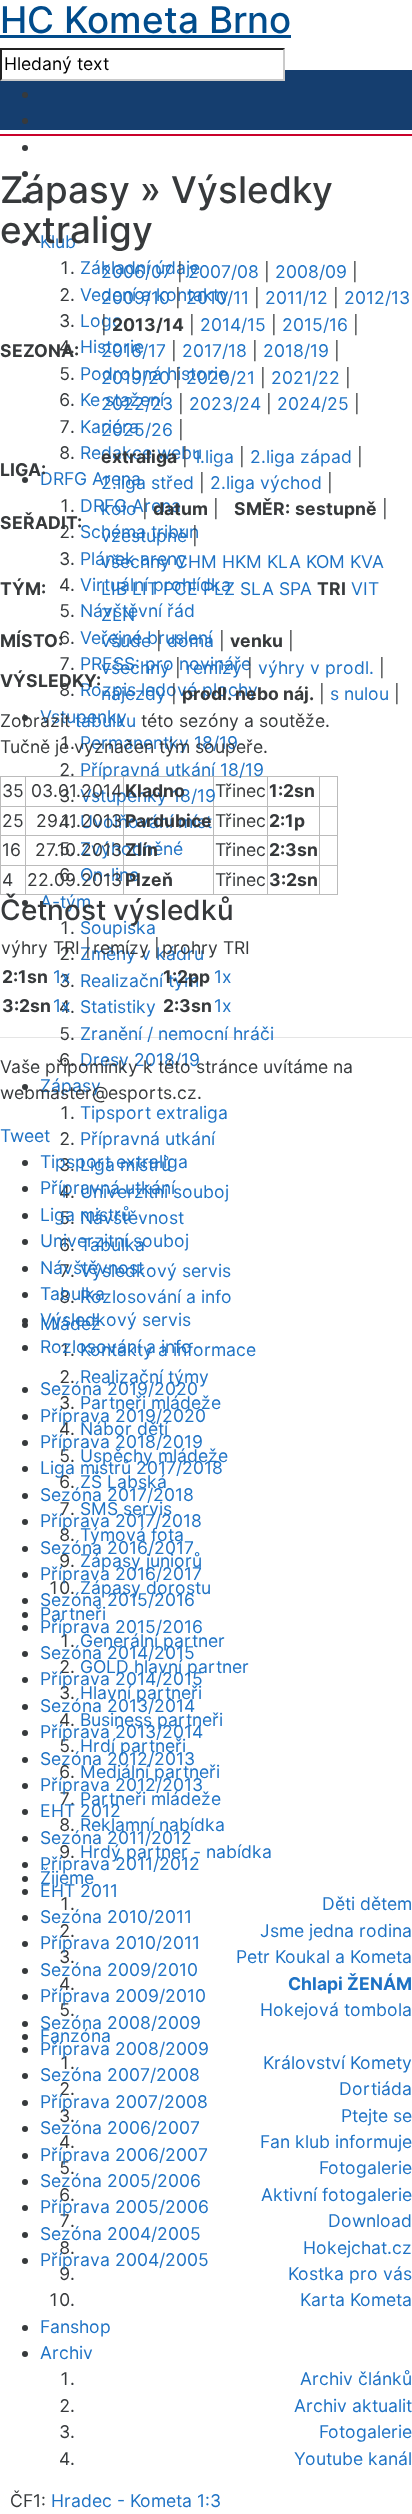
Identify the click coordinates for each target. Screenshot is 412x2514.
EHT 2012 (80, 1810)
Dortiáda (375, 2088)
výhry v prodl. (316, 667)
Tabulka (72, 1293)
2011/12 (296, 297)
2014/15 (233, 324)
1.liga (213, 456)
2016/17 (133, 350)
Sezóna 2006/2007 (120, 2127)
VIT (365, 588)
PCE (180, 588)
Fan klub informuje (336, 2141)
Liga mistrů (85, 1214)
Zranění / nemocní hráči (177, 1033)
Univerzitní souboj (114, 1240)
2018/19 (296, 350)
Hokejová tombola (336, 2009)
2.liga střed (147, 482)
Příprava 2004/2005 (124, 2259)
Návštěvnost (132, 1217)
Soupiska (118, 927)
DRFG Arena (90, 478)
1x (62, 976)
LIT (145, 588)
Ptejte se (376, 2115)
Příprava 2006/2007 (124, 2154)
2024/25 (313, 403)
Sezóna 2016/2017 (117, 1547)
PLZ (219, 588)
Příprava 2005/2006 (124, 2206)
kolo (119, 508)
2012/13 (377, 297)
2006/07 (136, 271)
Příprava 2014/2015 (121, 1678)
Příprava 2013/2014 (121, 1731)
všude (126, 640)
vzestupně (144, 535)
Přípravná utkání (147, 1138)
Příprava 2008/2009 (124, 2048)
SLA (257, 588)
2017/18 (214, 350)
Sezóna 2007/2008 (120, 2074)
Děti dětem (367, 1903)
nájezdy (133, 693)
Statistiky (118, 1006)
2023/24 (225, 403)
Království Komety (337, 2062)
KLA (284, 561)
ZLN (118, 614)
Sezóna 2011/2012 (116, 1837)
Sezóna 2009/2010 (119, 1969)
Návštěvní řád (137, 610)
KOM (325, 561)
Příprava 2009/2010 (123, 1995)
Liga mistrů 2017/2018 (131, 1467)
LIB (114, 588)
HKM (242, 561)
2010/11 (217, 297)
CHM (196, 561)
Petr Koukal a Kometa (324, 1956)
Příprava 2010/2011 (120, 1942)
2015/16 (315, 324)
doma (190, 640)
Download (370, 2220)
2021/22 (305, 377)
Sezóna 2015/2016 (117, 1599)
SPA (295, 588)
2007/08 (223, 271)
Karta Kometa (356, 2299)
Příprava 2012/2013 (121, 1784)
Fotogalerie (365, 2167)
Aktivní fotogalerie (336, 2194)
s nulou (359, 693)
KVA (367, 561)
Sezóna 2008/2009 (120, 2022)
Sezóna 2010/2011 (116, 1916)
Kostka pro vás (350, 2273)
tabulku (105, 720)
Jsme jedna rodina (336, 1930)
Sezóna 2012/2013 (117, 1758)
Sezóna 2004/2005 (120, 2233)
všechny (135, 561)
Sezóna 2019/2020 (119, 1388)
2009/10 (135, 297)
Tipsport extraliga (154, 1112)
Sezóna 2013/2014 (117, 1705)
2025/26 (137, 429)
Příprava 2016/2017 (121, 1573)
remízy (214, 667)
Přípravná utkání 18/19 (172, 769)
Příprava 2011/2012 (120, 1863)
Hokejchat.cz (357, 2247)
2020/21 (220, 377)
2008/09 (311, 271)
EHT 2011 (79, 1890)
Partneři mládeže (150, 1798)
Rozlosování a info (156, 1296)
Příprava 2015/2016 (121, 1626)
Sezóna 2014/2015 (117, 1652)
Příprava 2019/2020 (123, 1415)
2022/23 (137, 403)
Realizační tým (139, 980)
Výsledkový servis (155, 1270)
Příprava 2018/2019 (121, 1441)
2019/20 (135, 377)
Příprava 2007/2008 (124, 2101)
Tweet (25, 1135)
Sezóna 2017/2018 (117, 1494)
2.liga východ (266, 482)
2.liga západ (301, 456)
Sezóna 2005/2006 (120, 2180)
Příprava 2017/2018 (121, 1520)
